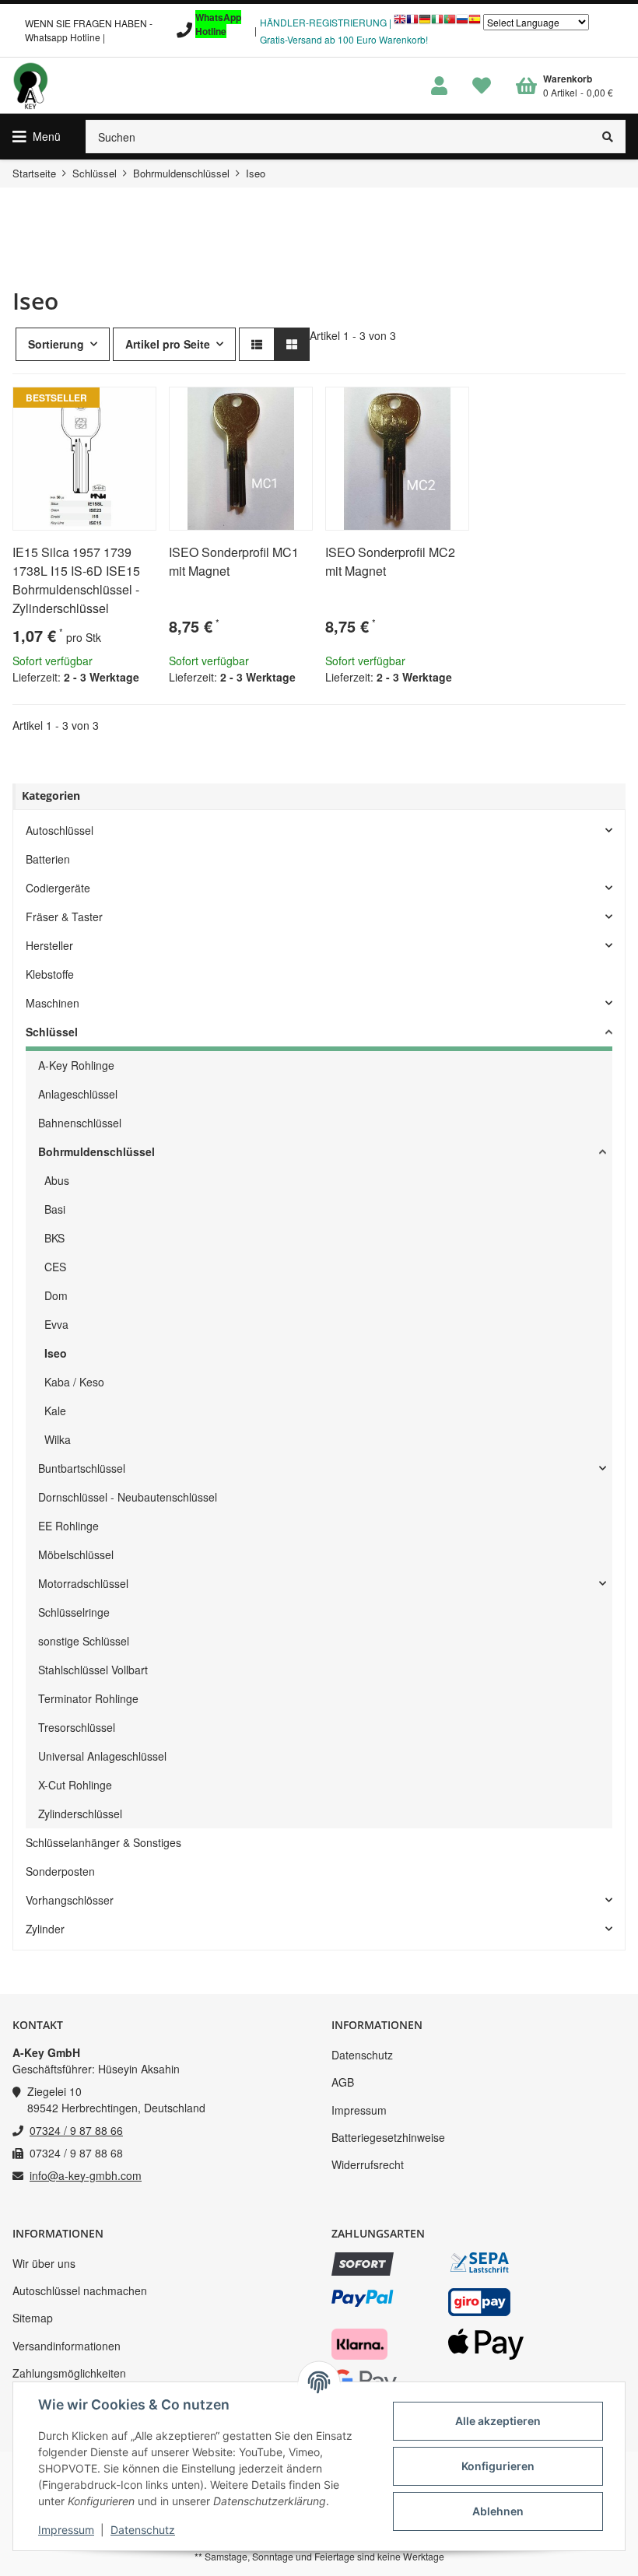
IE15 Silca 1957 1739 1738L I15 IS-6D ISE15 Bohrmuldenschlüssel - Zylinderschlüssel (76, 580)
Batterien (48, 859)
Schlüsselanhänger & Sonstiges (103, 1842)
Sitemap (33, 2318)
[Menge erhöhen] (86, 715)
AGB (343, 2082)
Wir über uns (44, 2263)
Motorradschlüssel (83, 1583)
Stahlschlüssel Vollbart (93, 1670)
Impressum (359, 2110)
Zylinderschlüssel (80, 1814)
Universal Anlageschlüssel (102, 1756)
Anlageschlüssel (78, 1094)
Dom (56, 1295)
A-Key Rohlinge (76, 1065)
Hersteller (49, 945)
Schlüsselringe (74, 1612)
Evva (56, 1324)
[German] (425, 23)
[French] (412, 23)
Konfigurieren (498, 2466)
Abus (57, 1180)
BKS (54, 1238)
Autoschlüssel (60, 830)
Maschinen (53, 1003)
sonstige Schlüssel (84, 1641)
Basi (55, 1209)
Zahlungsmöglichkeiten (69, 2373)
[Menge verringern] (25, 715)
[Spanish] (475, 23)
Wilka (58, 1439)
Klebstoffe (50, 974)
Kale (55, 1411)
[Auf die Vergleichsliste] (100, 405)
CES (55, 1267)
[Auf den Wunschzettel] (138, 405)
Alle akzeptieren (498, 2421)
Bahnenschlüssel (80, 1123)
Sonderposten (60, 1871)
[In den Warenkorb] (128, 715)
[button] (439, 86)
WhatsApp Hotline (218, 24)
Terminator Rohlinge (88, 1698)
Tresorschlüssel (77, 1727)
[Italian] (437, 23)
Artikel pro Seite (168, 344)
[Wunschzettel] (482, 86)
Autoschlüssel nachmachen (80, 2290)
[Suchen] (608, 137)
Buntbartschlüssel (82, 1468)
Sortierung (56, 344)
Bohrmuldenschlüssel (96, 1151)
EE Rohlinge (68, 1526)
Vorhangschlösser (70, 1900)
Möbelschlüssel (76, 1554)
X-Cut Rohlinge (75, 1785)
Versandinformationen (67, 2346)
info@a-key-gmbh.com (86, 2175)
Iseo (56, 1353)
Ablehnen (498, 2511)
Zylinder (45, 1929)
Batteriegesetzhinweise (388, 2137)
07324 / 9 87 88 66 (76, 2130)
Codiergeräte (58, 888)
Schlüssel (52, 1032)
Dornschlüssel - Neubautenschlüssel (128, 1497)
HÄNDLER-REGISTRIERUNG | (326, 22)
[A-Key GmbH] (30, 86)
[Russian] (462, 23)
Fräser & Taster (64, 916)
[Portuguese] (450, 23)
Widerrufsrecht (368, 2164)
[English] (400, 23)
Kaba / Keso (74, 1382)
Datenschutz (362, 2055)
